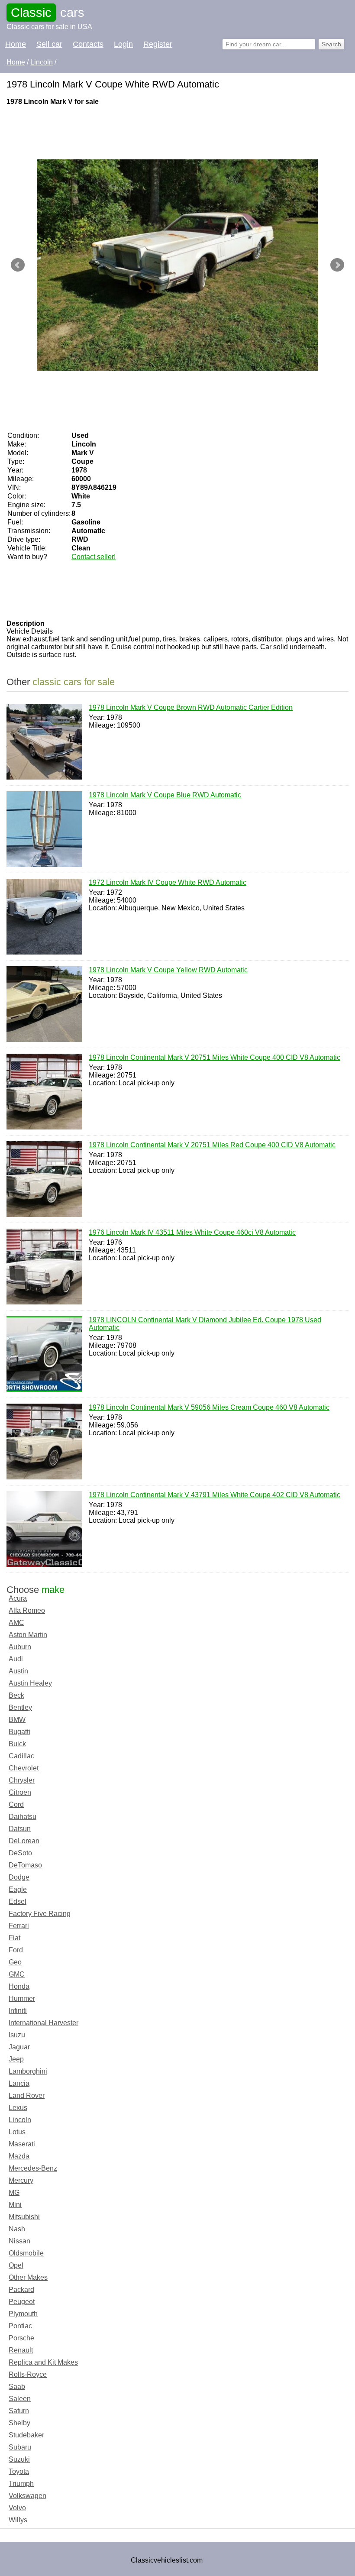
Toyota (19, 2471)
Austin (18, 1671)
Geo (15, 1962)
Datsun (20, 1829)
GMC (17, 1974)
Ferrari (19, 1926)
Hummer (22, 1998)
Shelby (19, 2423)
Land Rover (27, 2095)
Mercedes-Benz (33, 2168)
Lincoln (20, 2120)
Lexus (18, 2108)
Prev (18, 265)
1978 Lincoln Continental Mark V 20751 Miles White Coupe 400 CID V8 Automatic (215, 1057)
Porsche (21, 2338)
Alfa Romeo (27, 1610)
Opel (16, 2265)
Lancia (19, 2083)
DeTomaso (25, 1865)
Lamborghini (28, 2071)
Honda (19, 1986)
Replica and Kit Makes (43, 2362)
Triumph (21, 2484)
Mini (15, 2205)
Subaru (20, 2447)
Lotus (17, 2132)
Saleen (20, 2399)
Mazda (19, 2156)
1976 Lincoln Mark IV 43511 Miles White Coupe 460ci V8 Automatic (192, 1232)
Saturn (19, 2411)
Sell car (49, 44)
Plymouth (23, 2314)
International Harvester (44, 2023)
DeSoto (20, 1853)
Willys (18, 2520)
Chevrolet (24, 1768)
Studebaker (26, 2435)
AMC (16, 1623)
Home (16, 44)
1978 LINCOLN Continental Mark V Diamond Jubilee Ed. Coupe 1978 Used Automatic (205, 1324)
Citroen (20, 1792)
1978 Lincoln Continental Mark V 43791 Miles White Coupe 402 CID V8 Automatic (215, 1495)
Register (158, 44)
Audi (16, 1659)
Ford (16, 1950)
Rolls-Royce (28, 2374)
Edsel (18, 1901)
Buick (17, 1744)
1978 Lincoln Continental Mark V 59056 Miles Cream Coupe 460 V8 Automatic (209, 1407)
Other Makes (28, 2277)
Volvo (17, 2508)
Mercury (21, 2180)
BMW (17, 1720)
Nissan (19, 2241)
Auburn (20, 1647)
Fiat (15, 1938)
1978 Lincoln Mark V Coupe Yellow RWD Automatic (168, 970)
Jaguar (19, 2047)
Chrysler (22, 1780)
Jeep (16, 2059)
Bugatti (19, 1732)
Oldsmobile (26, 2253)
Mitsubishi (24, 2217)
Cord (16, 1804)
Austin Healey (30, 1683)
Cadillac (21, 1756)
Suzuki (19, 2459)
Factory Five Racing (40, 1914)
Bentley (20, 1707)
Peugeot (22, 2302)
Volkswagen (27, 2496)
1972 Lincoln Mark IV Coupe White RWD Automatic (168, 882)
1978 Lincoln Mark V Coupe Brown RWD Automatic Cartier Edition (191, 707)
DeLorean (24, 1841)
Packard (21, 2290)
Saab (17, 2387)
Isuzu (17, 2035)
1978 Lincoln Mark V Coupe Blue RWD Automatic (165, 795)
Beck (16, 1695)
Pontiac (20, 2326)
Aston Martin (28, 1635)
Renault (21, 2350)
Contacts (88, 44)
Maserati (22, 2144)
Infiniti (18, 2011)
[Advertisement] (164, 132)
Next (337, 265)
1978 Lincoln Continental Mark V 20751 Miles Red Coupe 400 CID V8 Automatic (212, 1145)
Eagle (18, 1889)
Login (123, 44)
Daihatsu (23, 1817)
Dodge (19, 1877)
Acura (18, 1598)
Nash (17, 2229)
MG (14, 2193)
